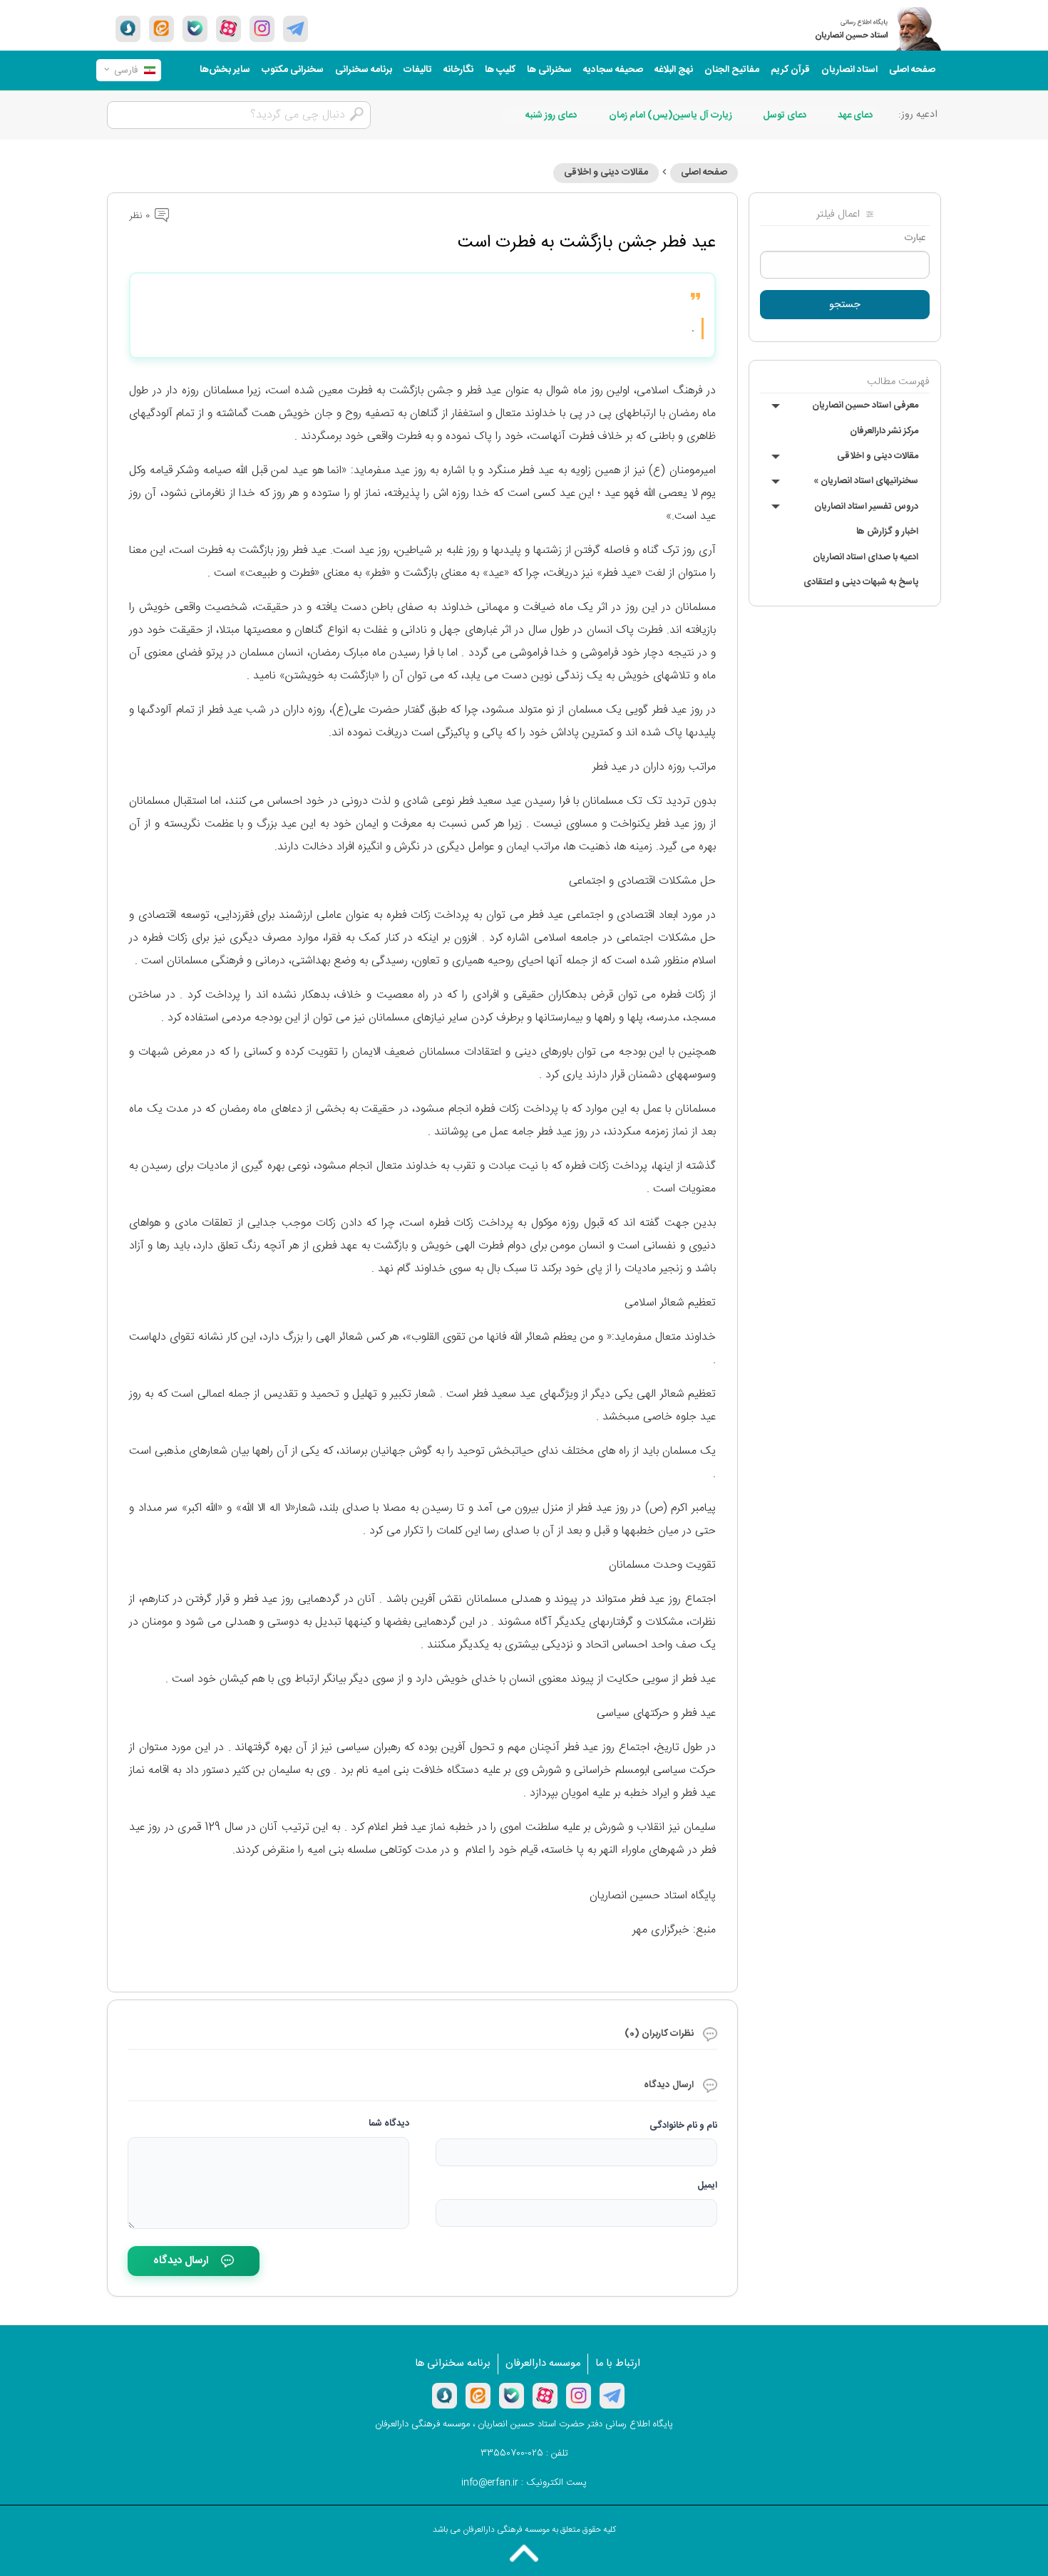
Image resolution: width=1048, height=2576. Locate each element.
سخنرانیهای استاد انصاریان (866, 481)
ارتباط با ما (618, 2364)
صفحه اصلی (912, 70)
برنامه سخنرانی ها (453, 2364)
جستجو (845, 305)
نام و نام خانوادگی (683, 2126)
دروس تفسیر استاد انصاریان (866, 507)
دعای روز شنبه (551, 115)
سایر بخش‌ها (225, 70)
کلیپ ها (500, 70)
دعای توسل (785, 115)
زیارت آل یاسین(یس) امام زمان (671, 115)
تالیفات (418, 70)
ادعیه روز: (918, 115)
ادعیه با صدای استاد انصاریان (865, 557)
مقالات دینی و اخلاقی (878, 456)
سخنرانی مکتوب (293, 70)
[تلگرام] (296, 29)
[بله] (195, 29)
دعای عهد (856, 115)
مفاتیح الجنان (732, 70)
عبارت (915, 238)
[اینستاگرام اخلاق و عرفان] (262, 29)
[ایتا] (161, 29)
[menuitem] (912, 70)
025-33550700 (512, 2453)
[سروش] (128, 29)
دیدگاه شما (389, 2124)
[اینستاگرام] (579, 2396)
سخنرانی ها (549, 70)
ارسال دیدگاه (181, 2261)
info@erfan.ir (490, 2483)
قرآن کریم (790, 70)
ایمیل (707, 2186)
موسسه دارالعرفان (543, 2364)
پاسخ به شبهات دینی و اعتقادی (861, 582)
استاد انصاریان (849, 70)
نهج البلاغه (674, 70)
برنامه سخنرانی (364, 70)
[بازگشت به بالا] (524, 2553)
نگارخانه (458, 70)
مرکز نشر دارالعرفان (884, 431)
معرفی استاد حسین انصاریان (865, 405)
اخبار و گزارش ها (887, 532)
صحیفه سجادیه (613, 70)
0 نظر (141, 216)
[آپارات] (228, 29)
